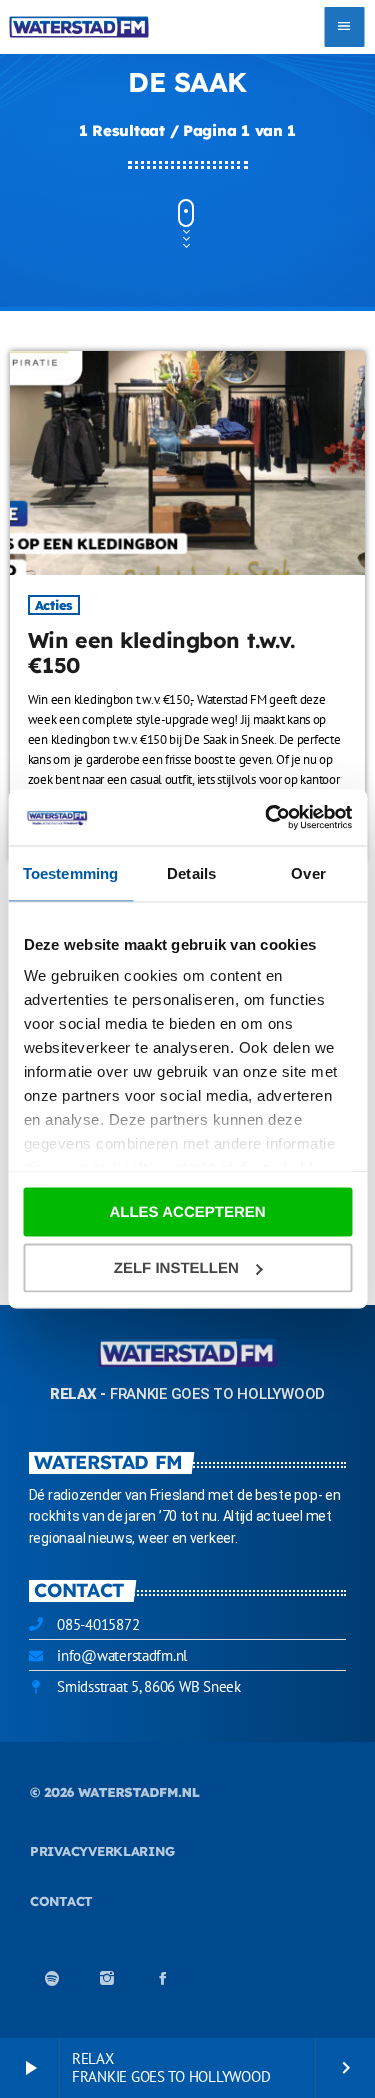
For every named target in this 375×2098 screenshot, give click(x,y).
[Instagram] (107, 1978)
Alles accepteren (187, 1211)
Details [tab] (191, 872)
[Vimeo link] (78, 27)
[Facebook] (163, 1978)
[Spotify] (52, 1978)
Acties (54, 605)
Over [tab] (308, 872)
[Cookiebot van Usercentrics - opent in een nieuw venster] (267, 818)
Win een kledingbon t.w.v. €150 (161, 653)
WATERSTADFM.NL (138, 1793)
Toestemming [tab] (70, 872)
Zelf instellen (176, 1268)
